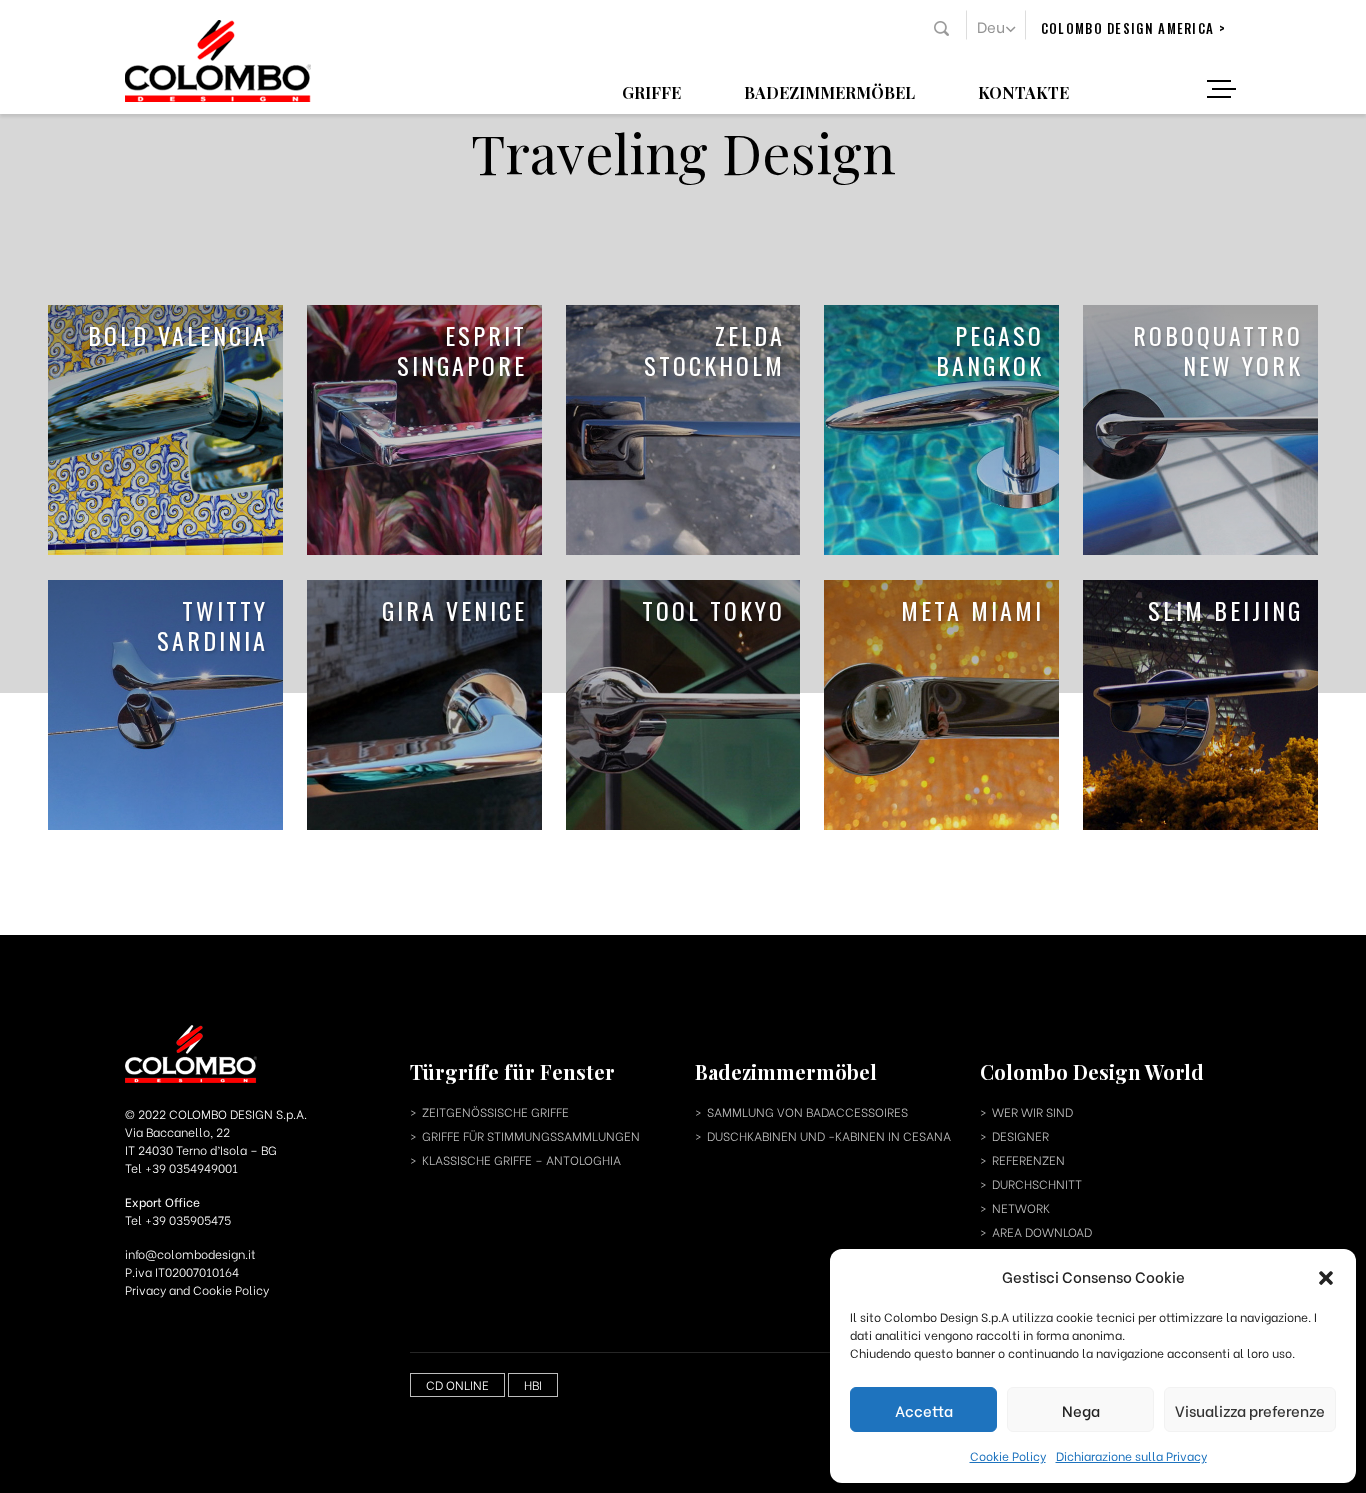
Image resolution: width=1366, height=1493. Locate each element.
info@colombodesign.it (190, 1253)
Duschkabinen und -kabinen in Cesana (829, 1135)
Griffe (651, 91)
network (1021, 1207)
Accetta (924, 1410)
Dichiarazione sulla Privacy (1131, 1455)
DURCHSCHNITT (1037, 1183)
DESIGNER (1020, 1135)
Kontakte (1023, 91)
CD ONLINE (457, 1384)
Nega (1081, 1410)
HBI (533, 1384)
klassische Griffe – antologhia (521, 1159)
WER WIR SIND (1032, 1111)
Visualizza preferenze (1250, 1410)
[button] (1326, 1276)
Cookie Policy (1008, 1455)
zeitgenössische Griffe (495, 1111)
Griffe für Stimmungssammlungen (531, 1135)
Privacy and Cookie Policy (197, 1289)
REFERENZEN (1028, 1159)
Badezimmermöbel (829, 91)
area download (1042, 1231)
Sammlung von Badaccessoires (807, 1111)
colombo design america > (1133, 28)
